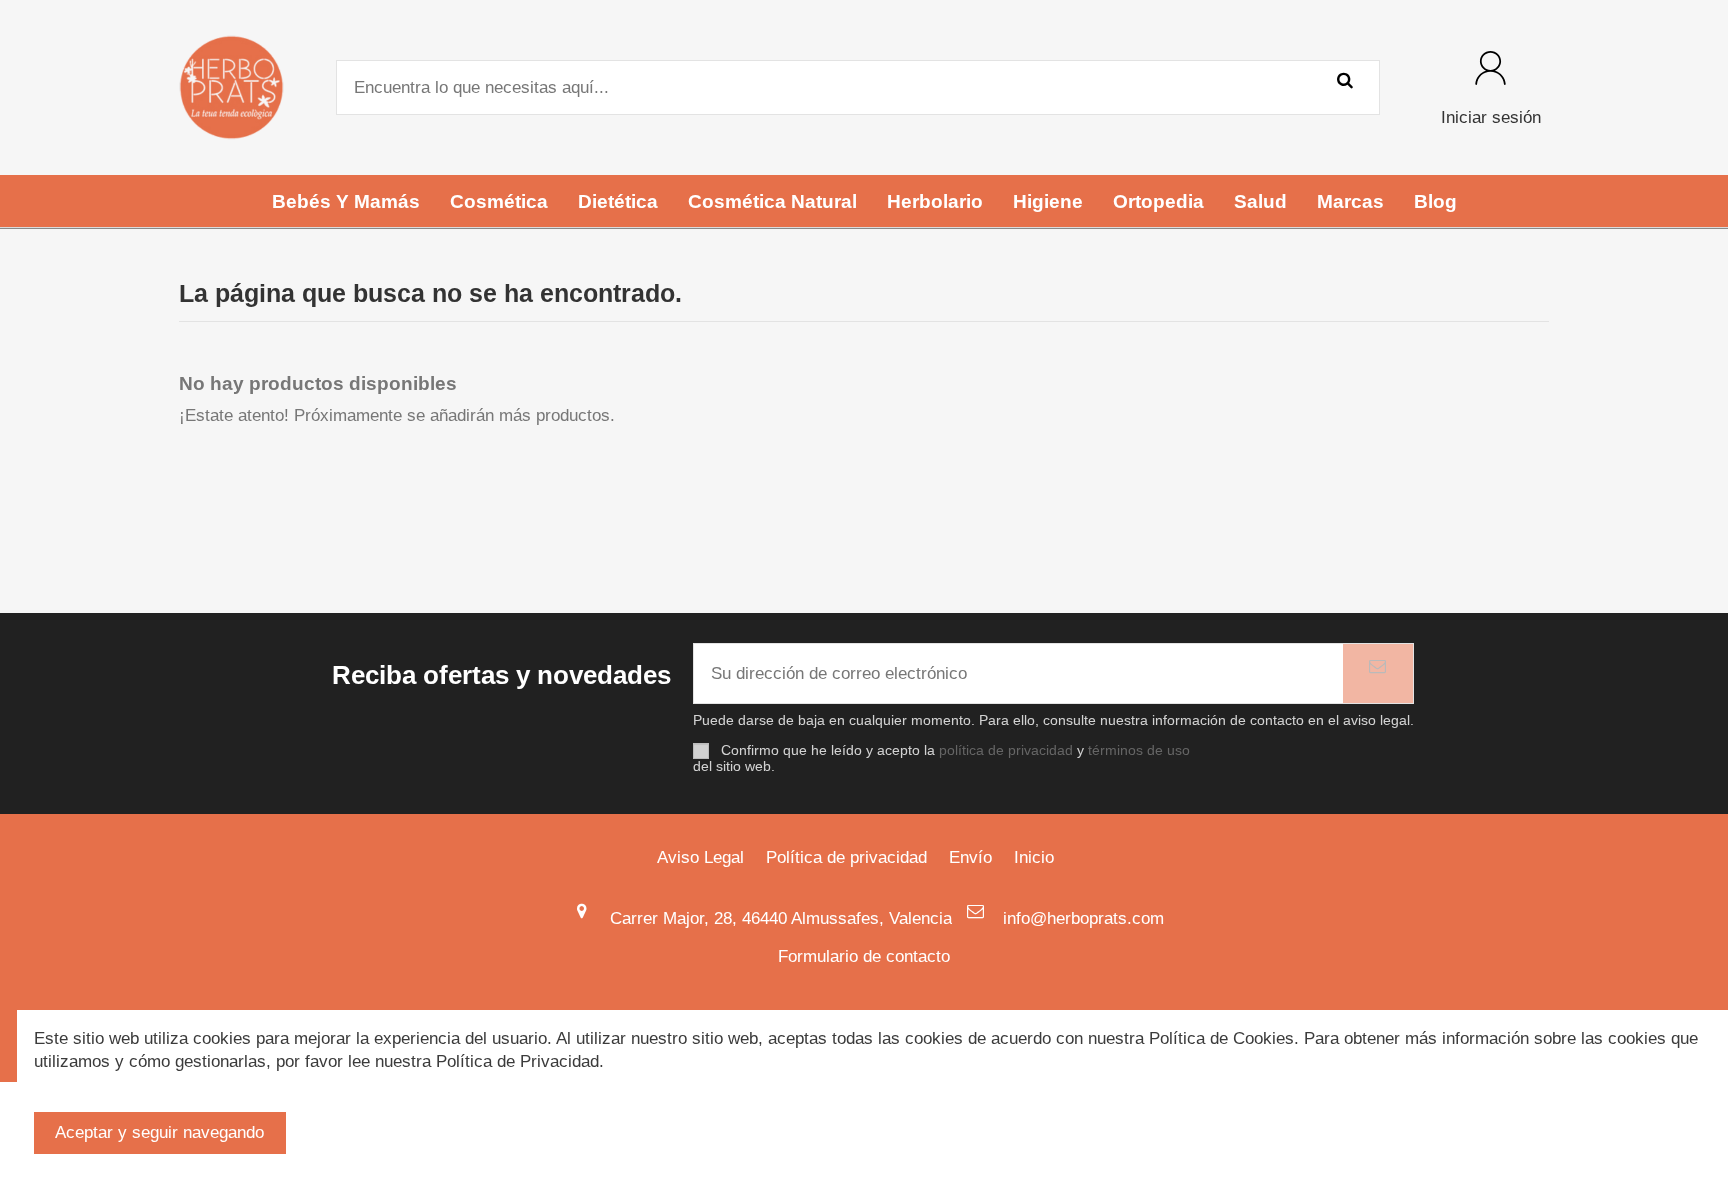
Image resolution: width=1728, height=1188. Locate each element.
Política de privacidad (846, 857)
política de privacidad (1006, 750)
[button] (346, 201)
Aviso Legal (700, 857)
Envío (970, 857)
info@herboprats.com (1083, 918)
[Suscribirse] (1378, 674)
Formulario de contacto (864, 956)
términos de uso (1139, 750)
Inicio (1034, 857)
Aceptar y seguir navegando (159, 1132)
